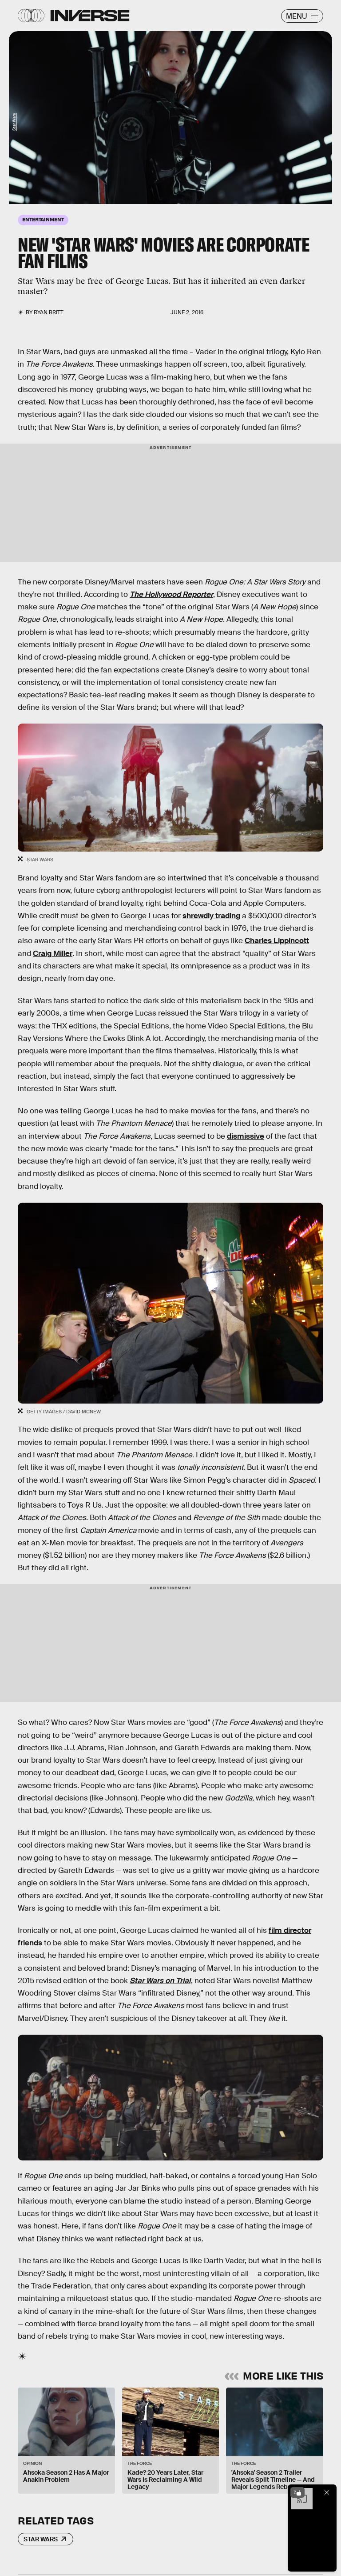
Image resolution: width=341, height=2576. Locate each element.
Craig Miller (53, 954)
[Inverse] (90, 16)
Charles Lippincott (277, 941)
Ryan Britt (49, 312)
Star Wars (14, 122)
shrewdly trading (211, 916)
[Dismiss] (327, 2492)
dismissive (246, 1136)
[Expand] (297, 2492)
